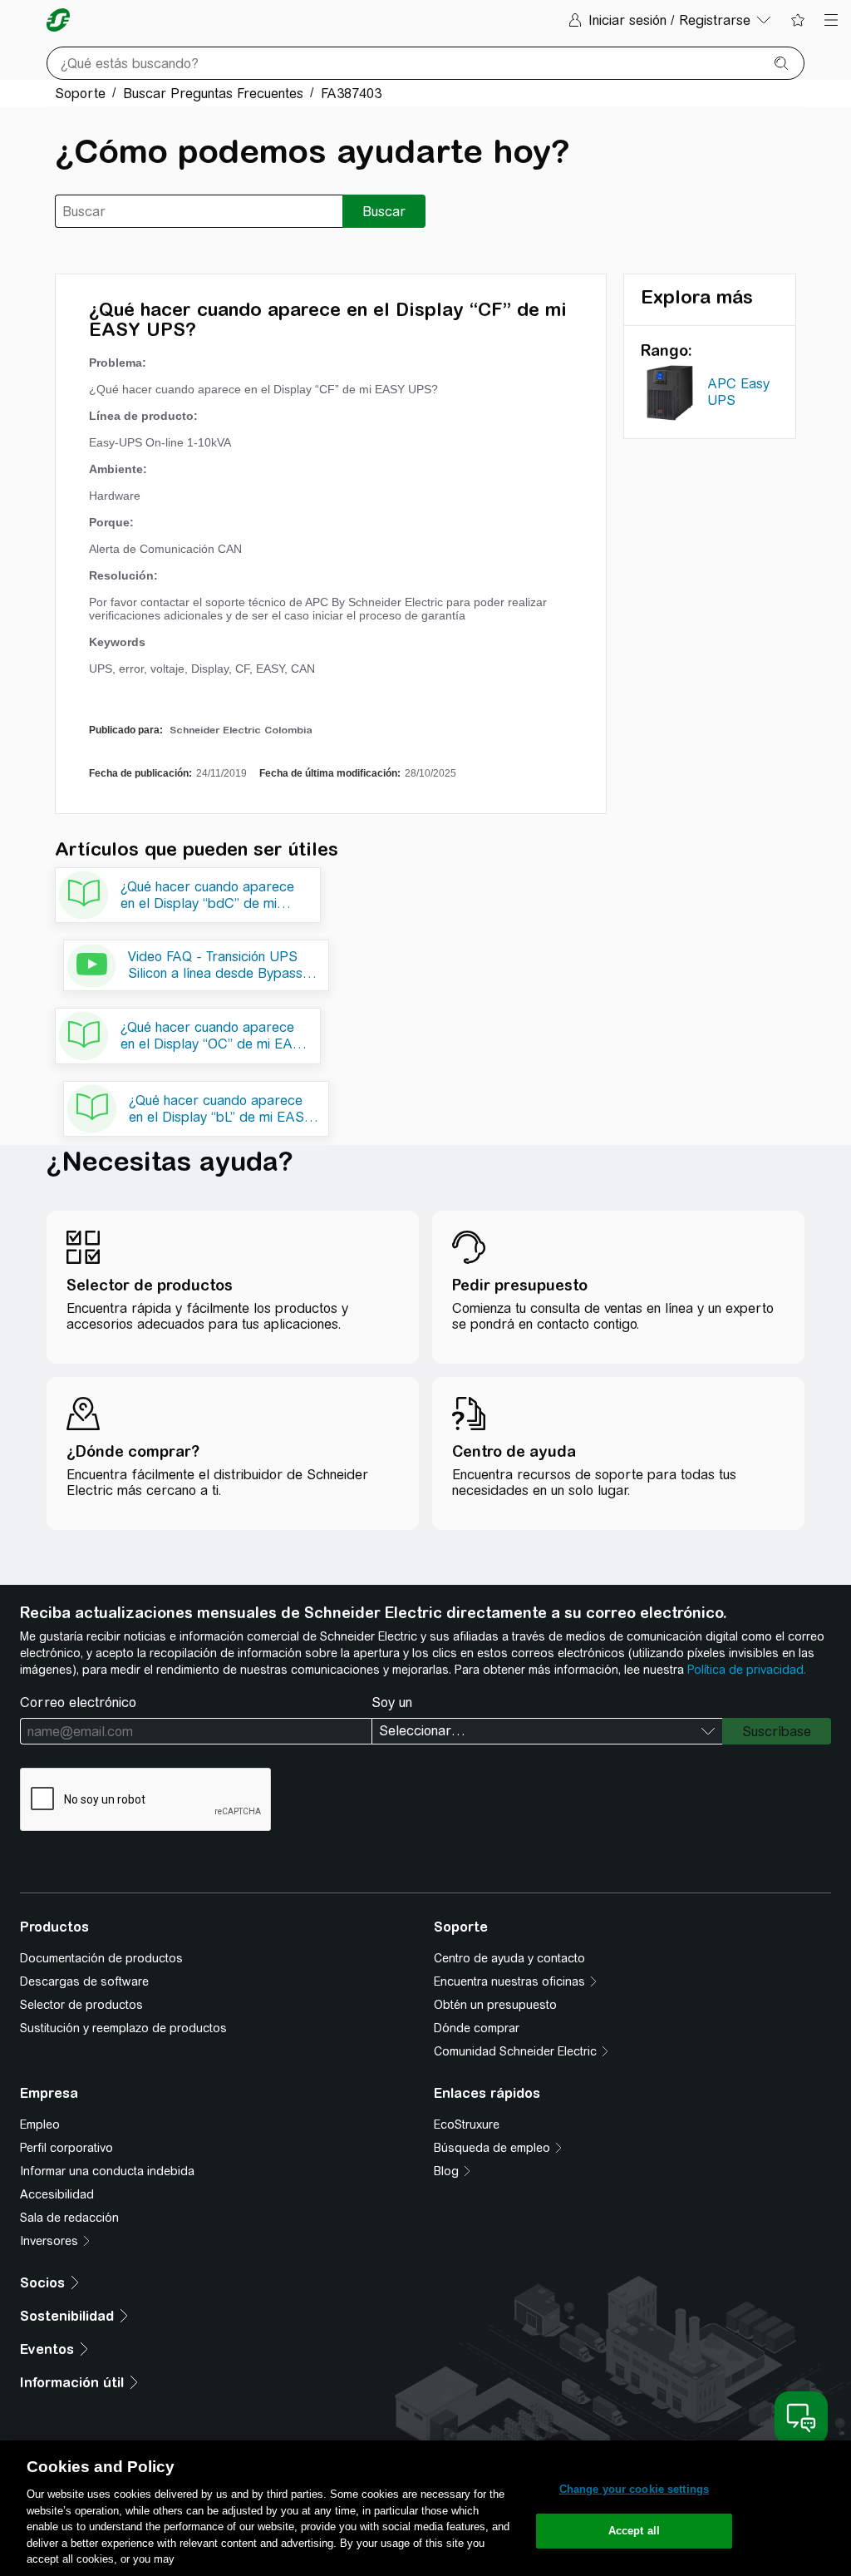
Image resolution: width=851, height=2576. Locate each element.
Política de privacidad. (747, 1670)
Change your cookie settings (635, 2489)
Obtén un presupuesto (495, 2005)
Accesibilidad (57, 2194)
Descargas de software (84, 1981)
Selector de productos (81, 2005)
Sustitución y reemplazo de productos (123, 2028)
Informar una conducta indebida (107, 2171)
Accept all (634, 2531)
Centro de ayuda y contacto (509, 1958)
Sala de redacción (69, 2218)
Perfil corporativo (66, 2148)
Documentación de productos (101, 1958)
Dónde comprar (477, 2028)
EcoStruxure (467, 2124)
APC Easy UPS (738, 392)
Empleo (40, 2124)
